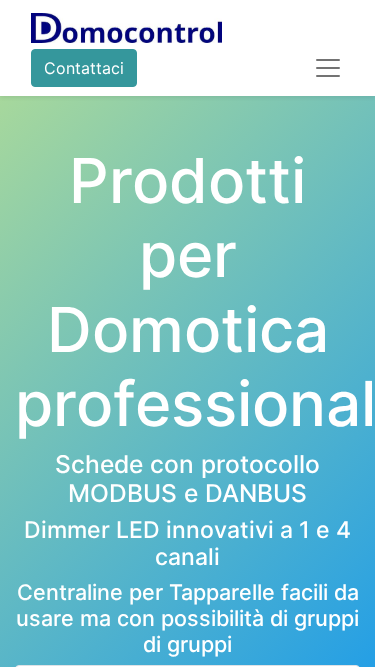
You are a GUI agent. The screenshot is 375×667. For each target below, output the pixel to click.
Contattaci (84, 68)
